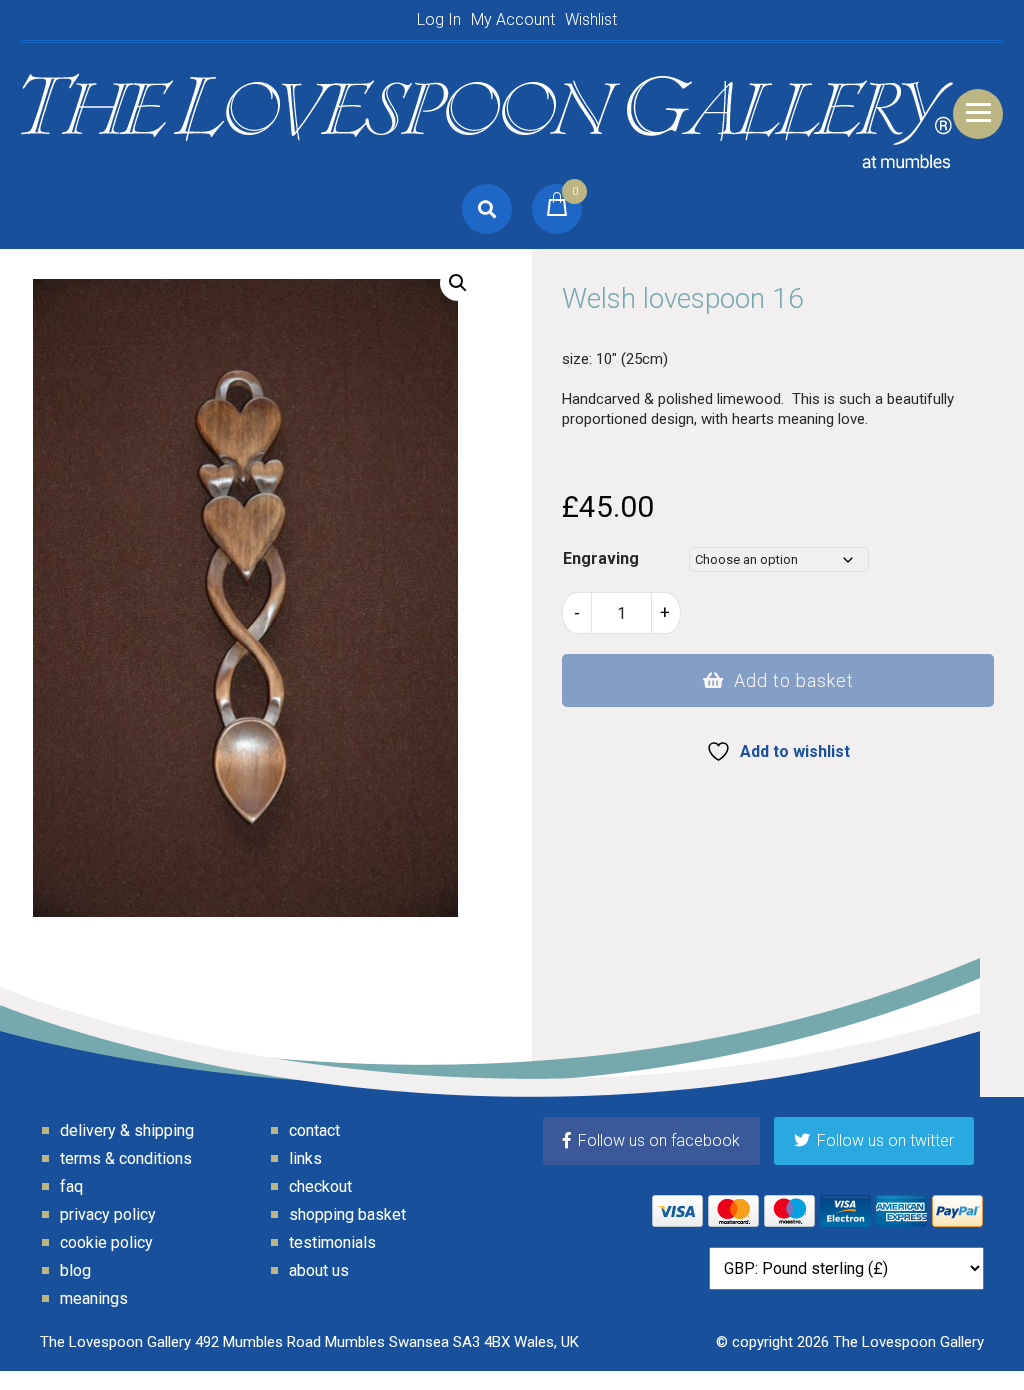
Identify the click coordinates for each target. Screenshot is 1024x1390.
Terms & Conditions (126, 1158)
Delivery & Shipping (127, 1130)
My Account (513, 19)
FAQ (71, 1186)
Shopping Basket (347, 1214)
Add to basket (794, 680)
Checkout (320, 1186)
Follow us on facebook (659, 1140)
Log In (439, 19)
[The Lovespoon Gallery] (487, 113)
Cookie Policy (106, 1242)
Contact (314, 1130)
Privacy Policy (108, 1214)
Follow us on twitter (885, 1140)
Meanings (94, 1298)
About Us (319, 1270)
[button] (458, 283)
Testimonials (332, 1242)
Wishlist (591, 19)
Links (305, 1158)
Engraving (601, 558)
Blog (75, 1270)
